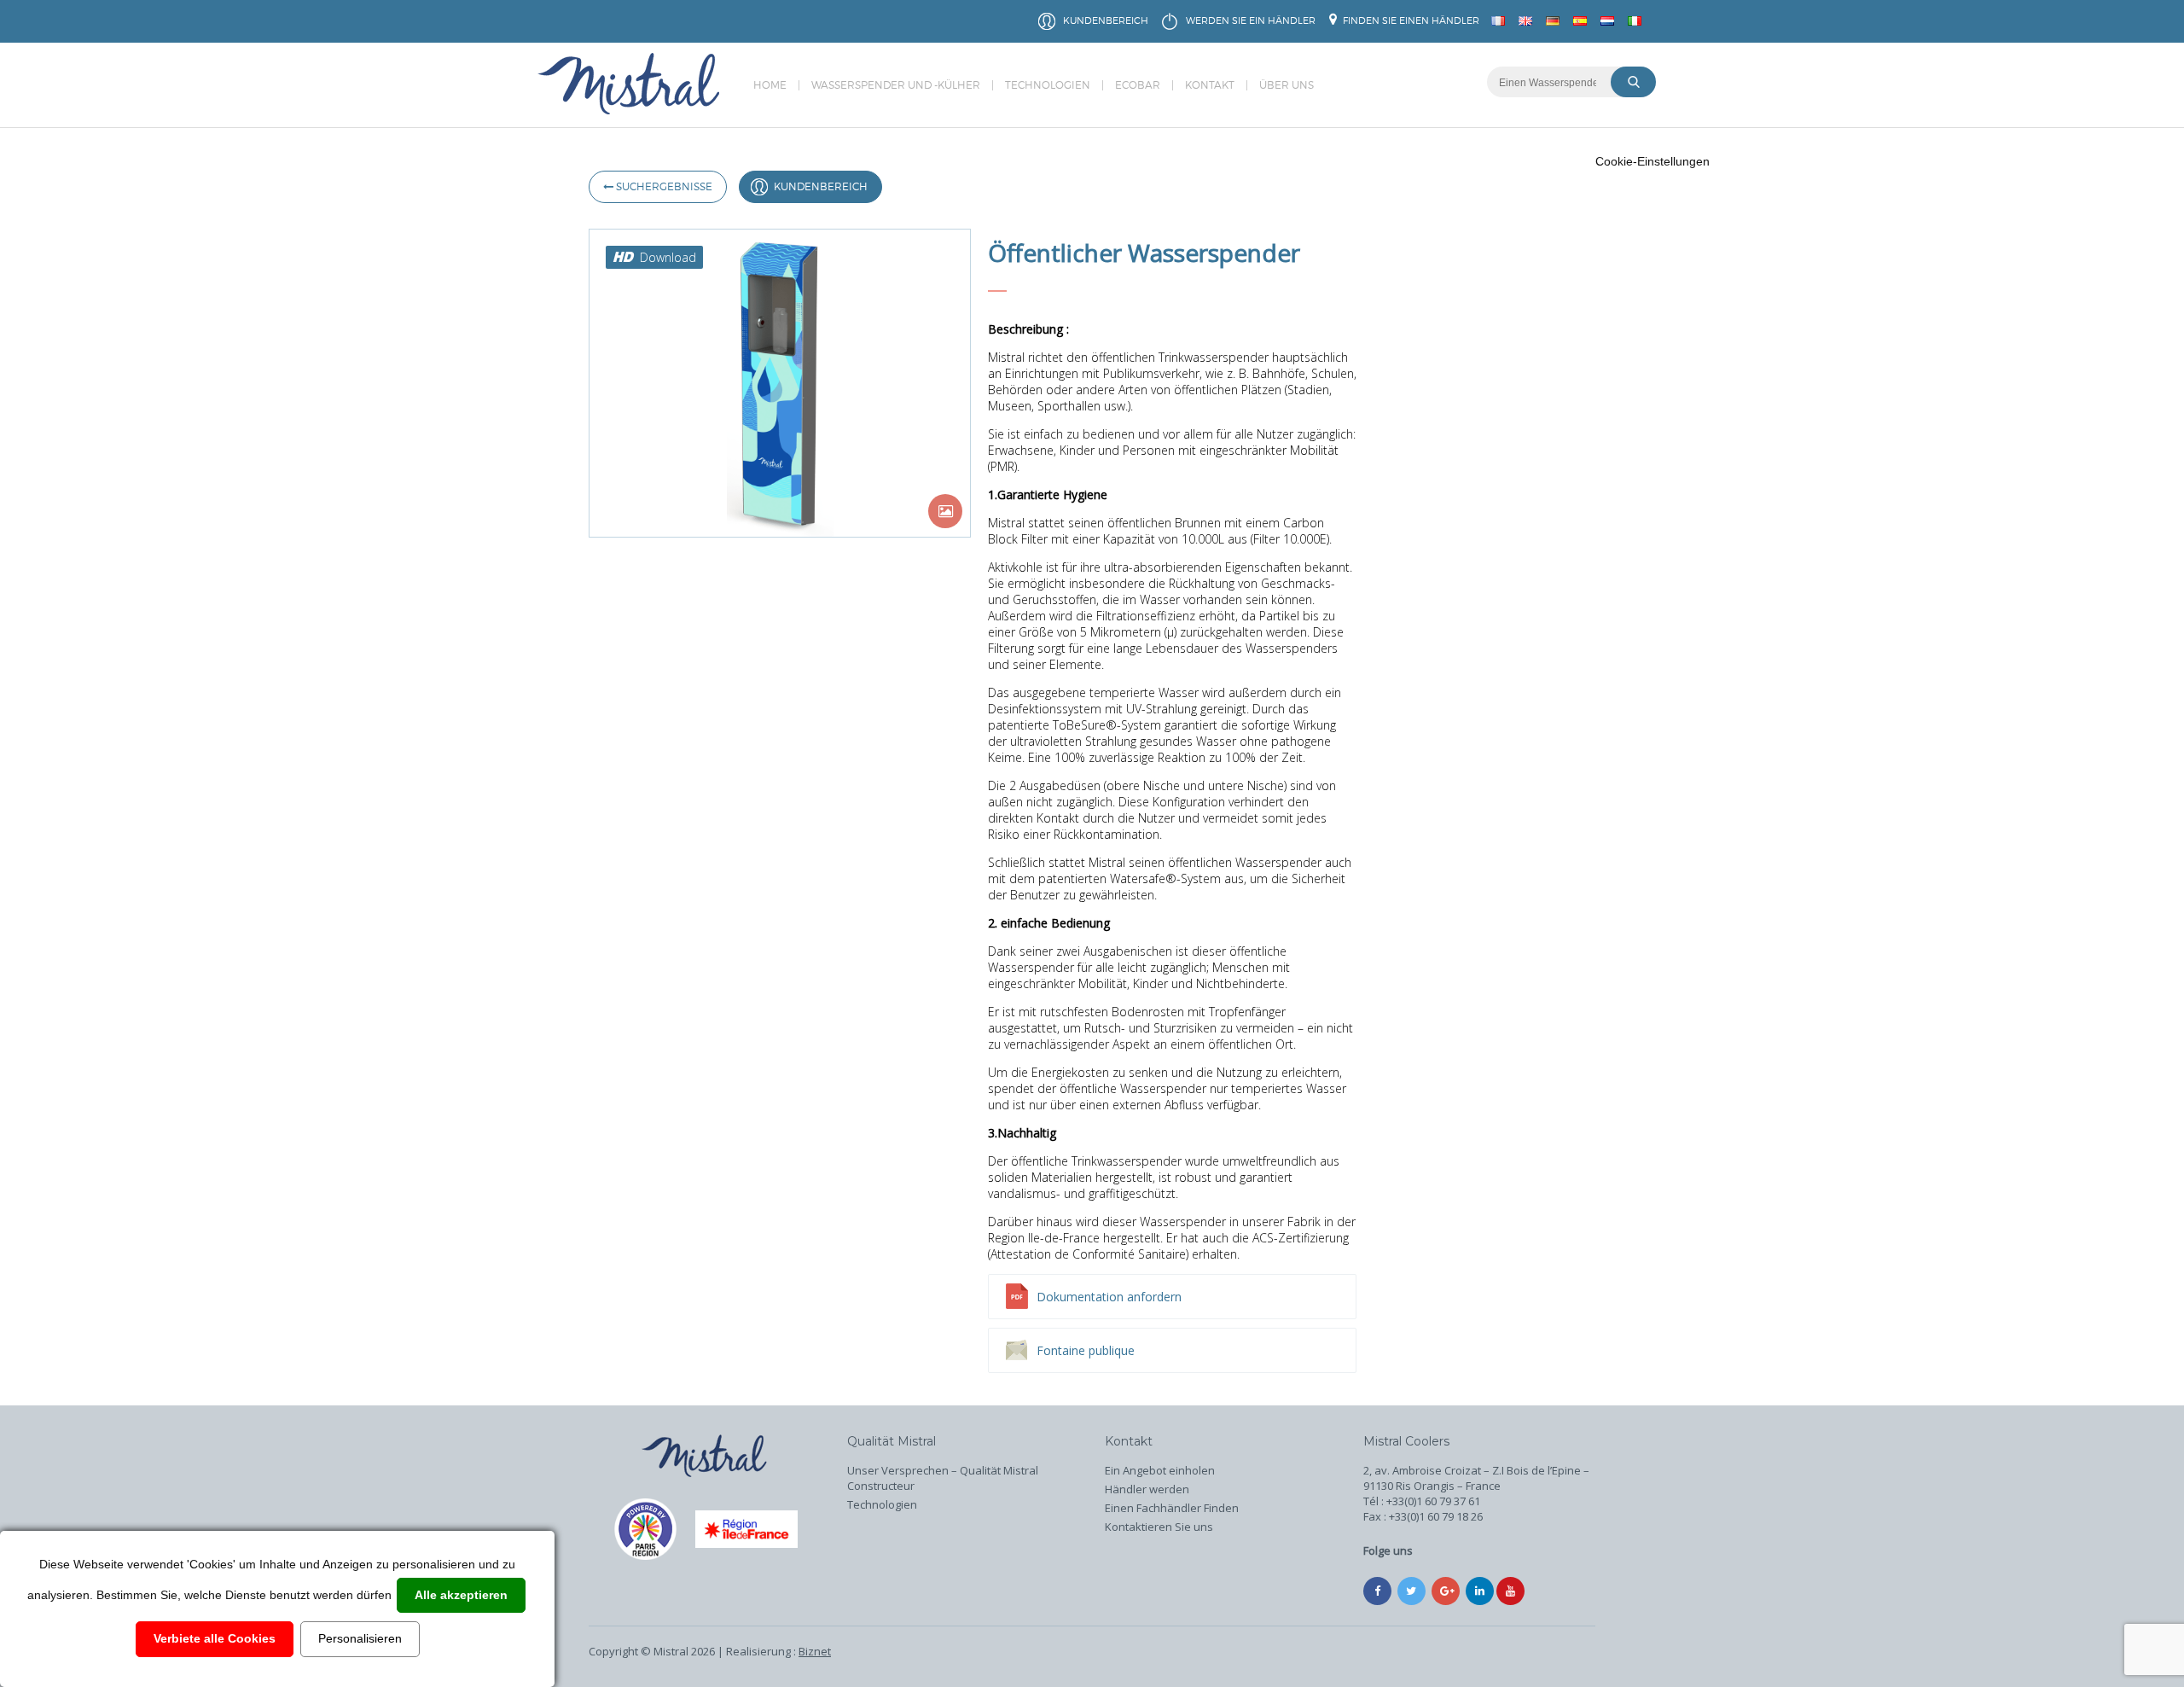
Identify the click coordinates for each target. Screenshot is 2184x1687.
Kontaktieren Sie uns (1159, 1527)
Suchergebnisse (663, 186)
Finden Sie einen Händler (1410, 20)
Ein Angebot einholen (1160, 1470)
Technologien (1048, 85)
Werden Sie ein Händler (1251, 20)
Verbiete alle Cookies (215, 1638)
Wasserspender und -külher (896, 85)
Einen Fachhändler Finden (1172, 1508)
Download (668, 257)
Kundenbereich (1106, 20)
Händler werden (1147, 1489)
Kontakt (1210, 85)
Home (770, 85)
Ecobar (1138, 85)
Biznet (815, 1651)
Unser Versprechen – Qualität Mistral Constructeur (943, 1478)
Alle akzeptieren (461, 1595)
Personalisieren (360, 1638)
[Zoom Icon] (945, 511)
